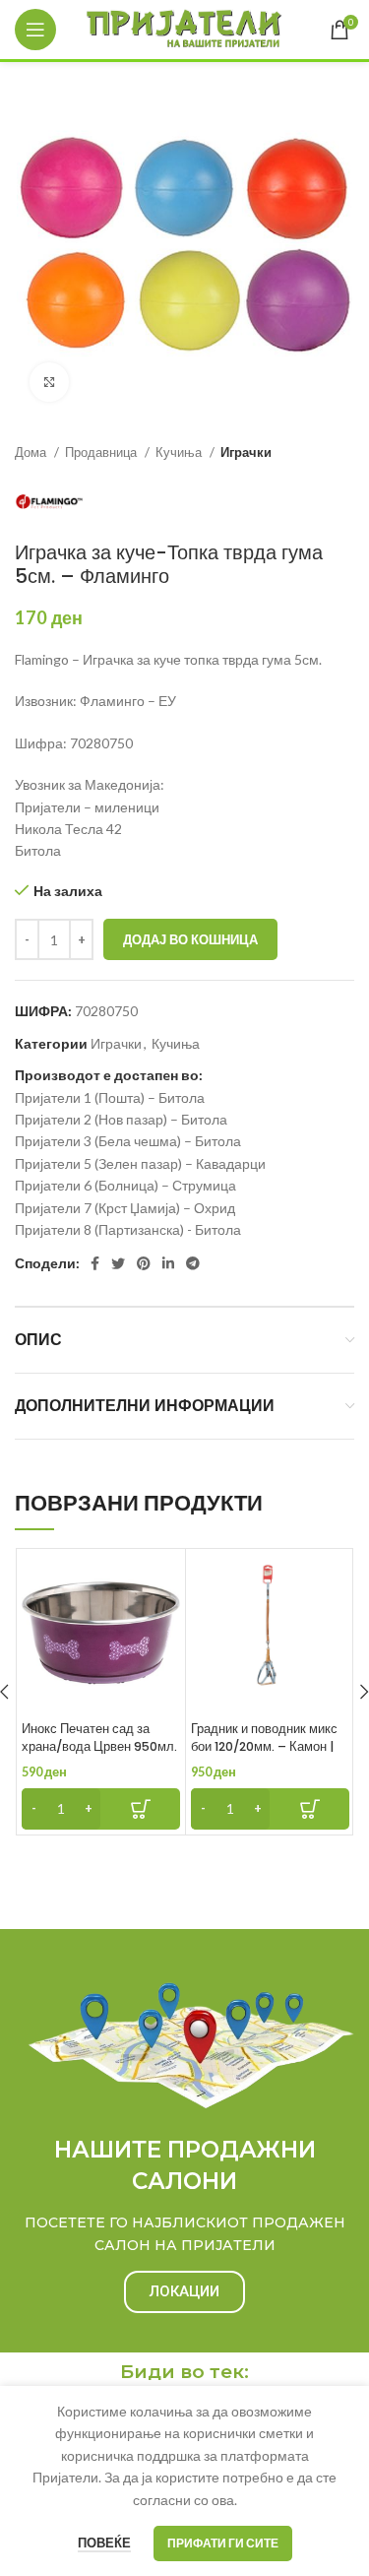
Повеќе (104, 2543)
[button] (101, 1809)
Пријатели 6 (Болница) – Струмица (125, 1185)
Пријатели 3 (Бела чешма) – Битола (128, 1141)
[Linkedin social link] (168, 1263)
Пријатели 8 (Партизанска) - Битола (128, 1229)
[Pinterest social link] (144, 1263)
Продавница (102, 452)
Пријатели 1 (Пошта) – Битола (110, 1097)
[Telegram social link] (193, 1263)
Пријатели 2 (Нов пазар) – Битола (121, 1119)
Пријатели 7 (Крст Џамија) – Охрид (125, 1208)
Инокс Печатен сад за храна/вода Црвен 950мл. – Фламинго (99, 1746)
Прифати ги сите (223, 2543)
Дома (32, 452)
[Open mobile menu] (35, 30)
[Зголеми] (49, 382)
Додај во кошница (190, 939)
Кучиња (180, 452)
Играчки (246, 452)
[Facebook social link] (95, 1263)
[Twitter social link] (118, 1263)
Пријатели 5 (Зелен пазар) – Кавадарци (140, 1163)
